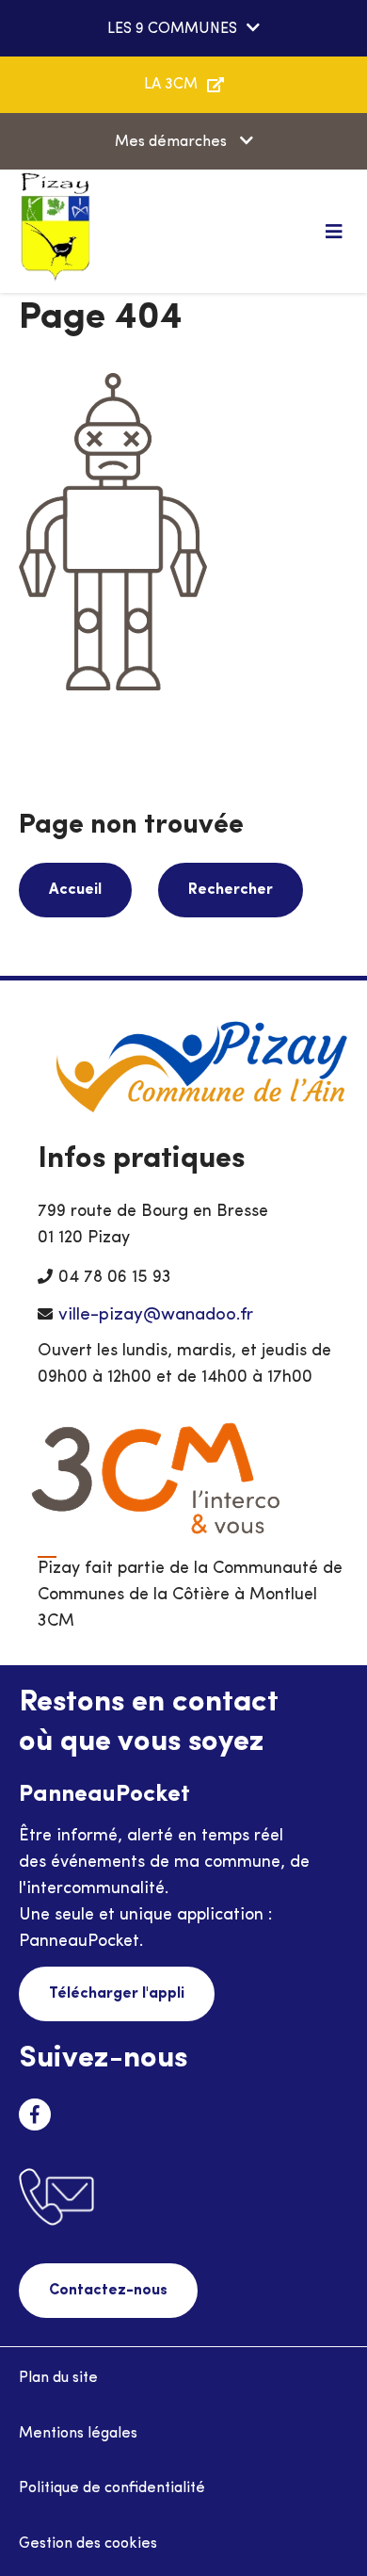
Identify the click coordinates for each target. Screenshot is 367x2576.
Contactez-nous (108, 2291)
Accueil (75, 890)
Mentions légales (78, 2434)
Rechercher (231, 890)
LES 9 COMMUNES (172, 29)
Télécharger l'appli (117, 1994)
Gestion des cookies (88, 2544)
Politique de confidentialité (112, 2488)
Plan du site (58, 2378)
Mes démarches (173, 142)
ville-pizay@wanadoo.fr (156, 1315)
